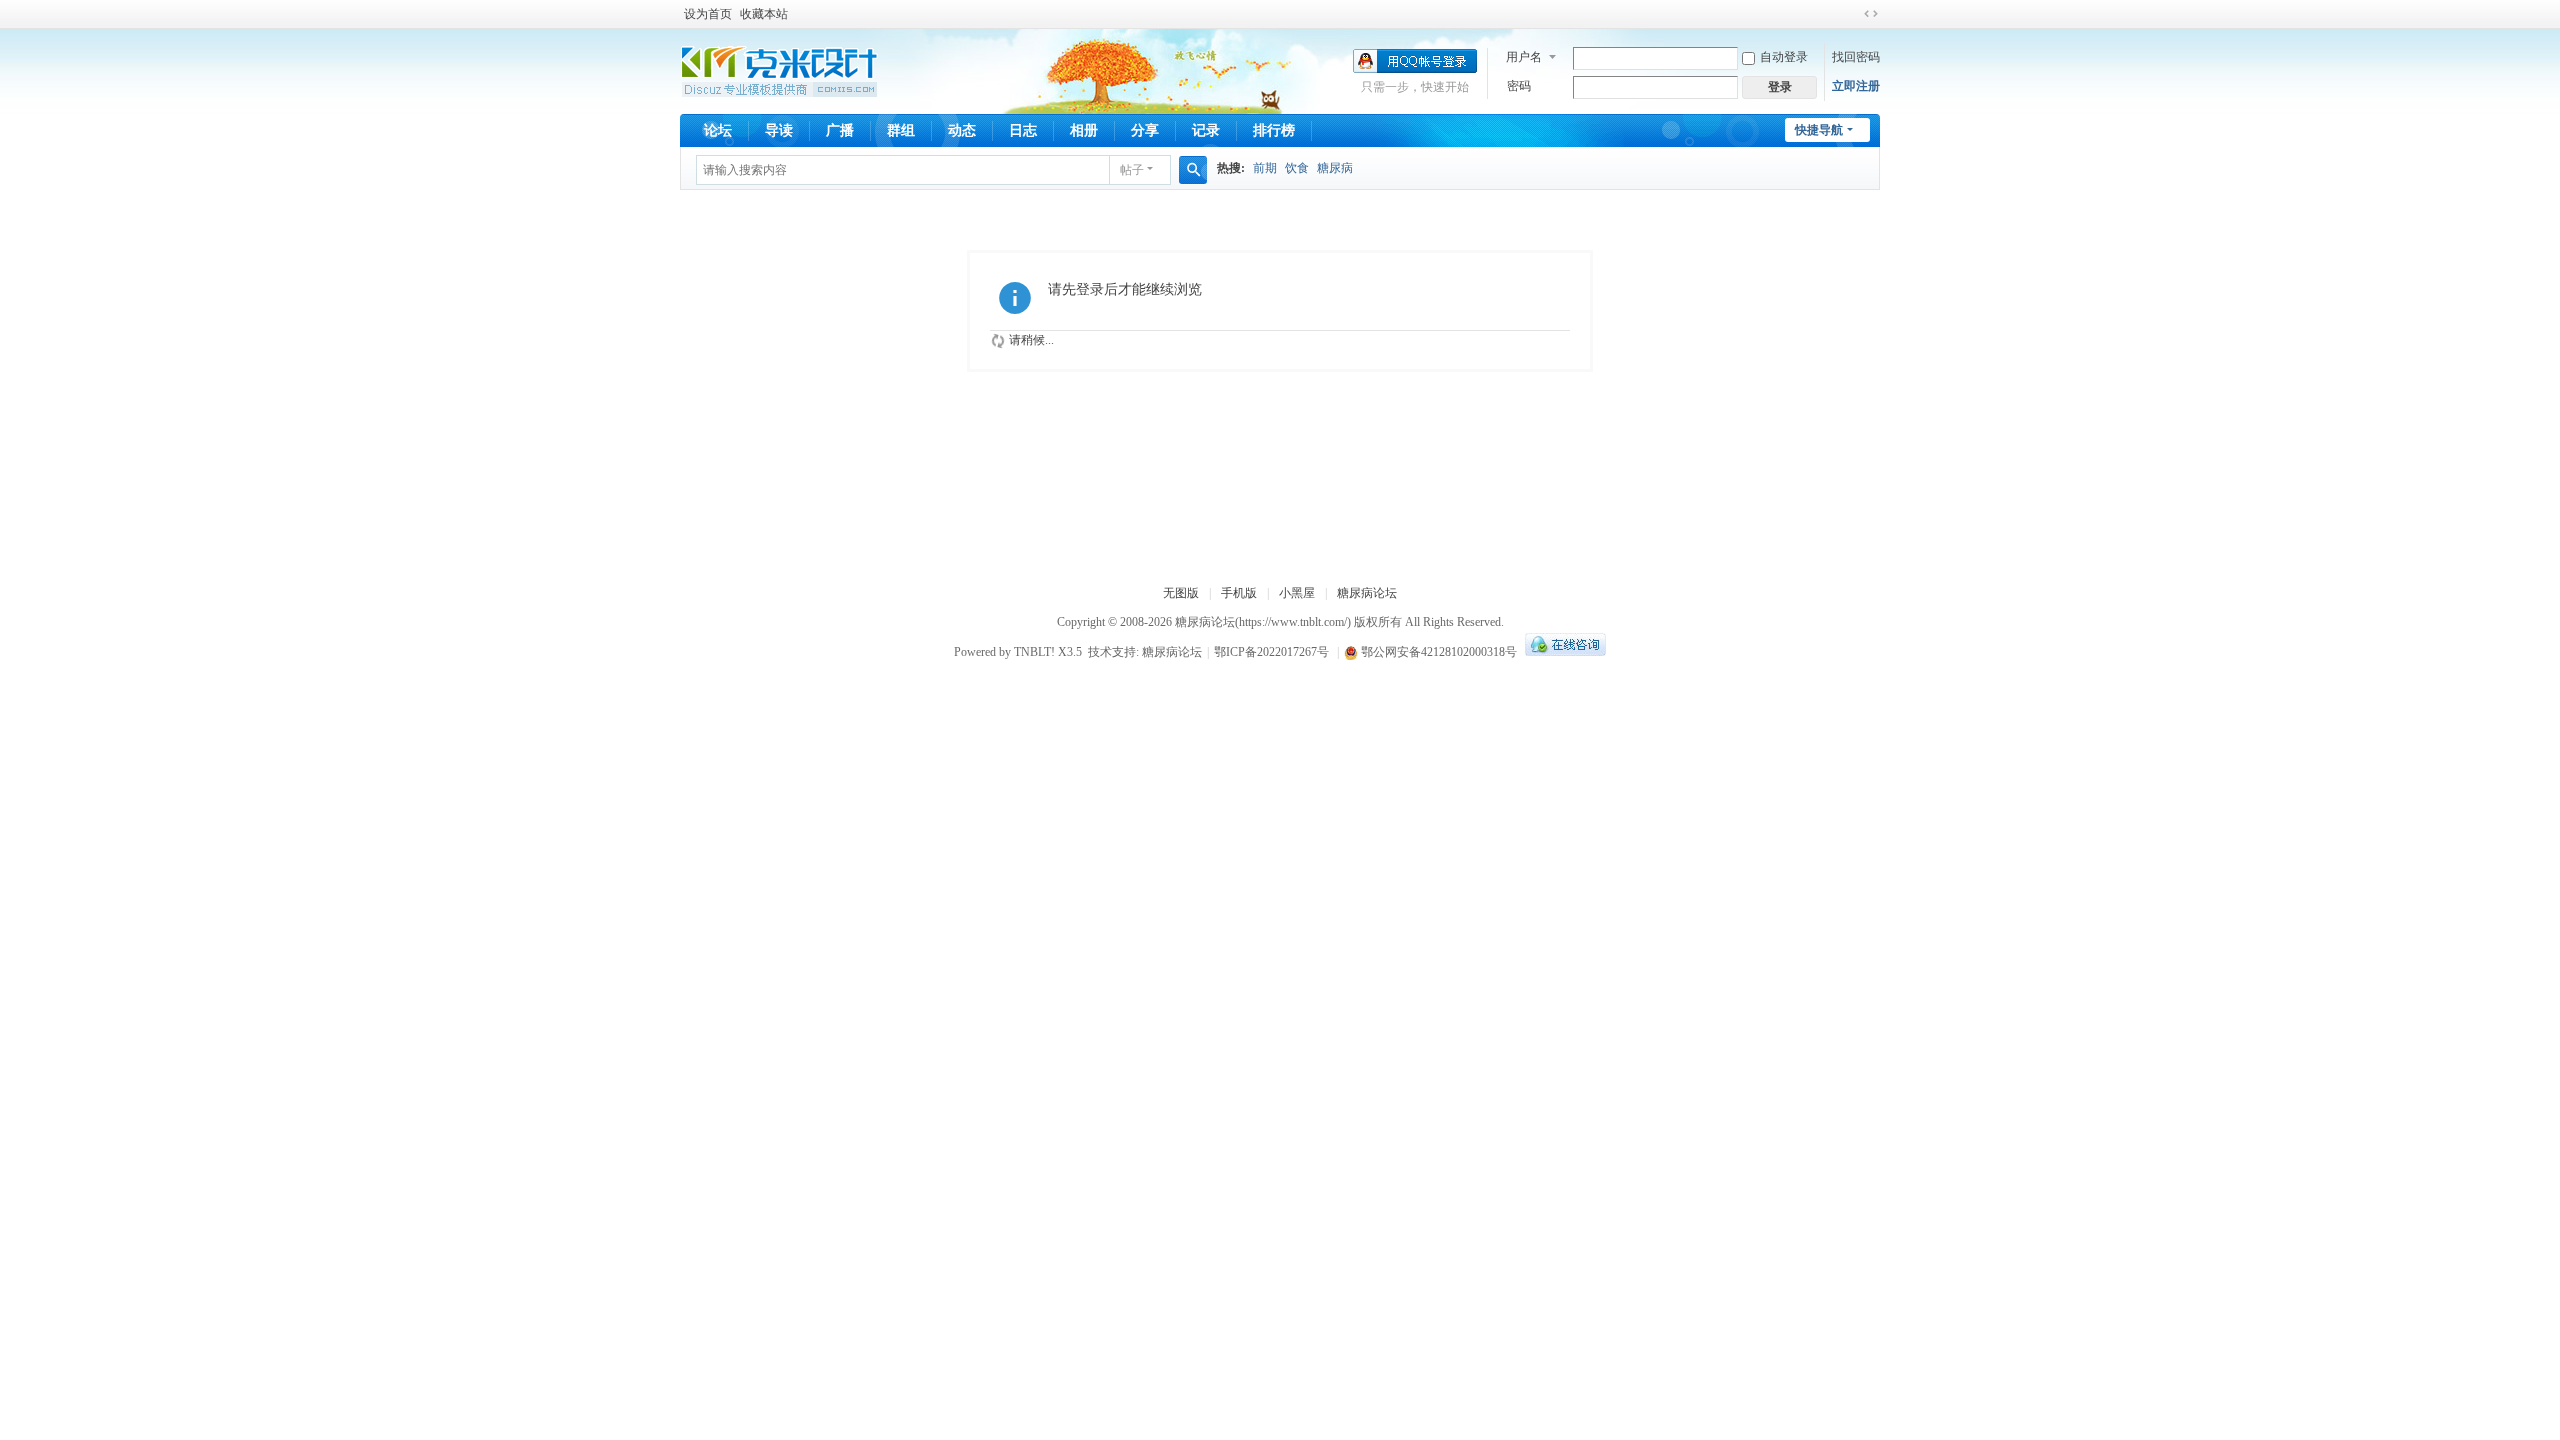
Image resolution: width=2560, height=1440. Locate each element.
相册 (1084, 130)
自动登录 (1784, 57)
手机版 (1239, 593)
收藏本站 (764, 14)
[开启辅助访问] (1852, 14)
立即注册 (1856, 86)
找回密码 (1856, 57)
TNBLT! (1034, 652)
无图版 (1181, 593)
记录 (1206, 130)
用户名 (1524, 57)
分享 (1145, 130)
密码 (1519, 86)
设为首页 (708, 14)
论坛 (718, 130)
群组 (901, 130)
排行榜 (1274, 130)
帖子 (1132, 170)
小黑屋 (1297, 593)
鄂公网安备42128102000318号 (1437, 652)
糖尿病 (1335, 168)
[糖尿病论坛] (780, 70)
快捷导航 (1819, 130)
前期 (1265, 168)
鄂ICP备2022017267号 (1271, 652)
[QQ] (1563, 652)
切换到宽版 (1871, 14)
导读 (779, 130)
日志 (1023, 130)
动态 (962, 130)
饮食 (1297, 168)
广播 (840, 130)
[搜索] (1193, 170)
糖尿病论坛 (1367, 593)
